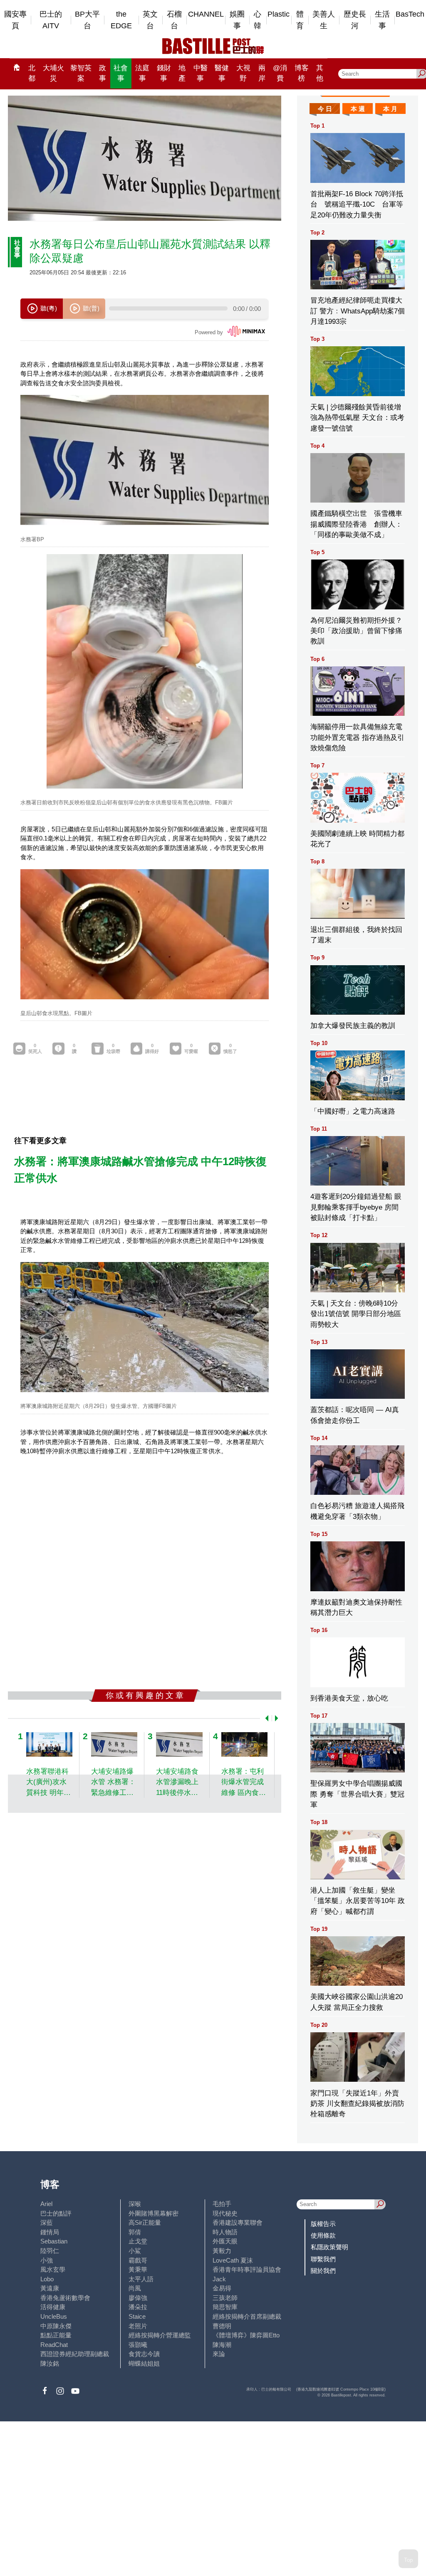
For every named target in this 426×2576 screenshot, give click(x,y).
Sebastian (54, 2241)
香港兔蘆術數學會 (65, 2298)
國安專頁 (15, 20)
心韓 (258, 20)
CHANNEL (206, 14)
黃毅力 (222, 2251)
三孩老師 (225, 2298)
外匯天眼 (225, 2241)
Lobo (47, 2279)
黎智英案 (81, 73)
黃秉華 (138, 2269)
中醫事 (201, 73)
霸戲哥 (138, 2260)
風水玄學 (53, 2269)
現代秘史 (225, 2213)
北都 (32, 73)
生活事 (382, 20)
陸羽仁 (50, 2251)
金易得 (222, 2288)
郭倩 (135, 2232)
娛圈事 (237, 20)
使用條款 (323, 2235)
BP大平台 (87, 20)
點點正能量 (56, 2335)
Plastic (279, 14)
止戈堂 (138, 2241)
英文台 (150, 20)
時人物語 (225, 2232)
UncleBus (54, 2316)
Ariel (46, 2204)
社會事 (121, 73)
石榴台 (174, 20)
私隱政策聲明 (329, 2247)
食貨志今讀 (144, 2354)
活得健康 (53, 2307)
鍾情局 (50, 2232)
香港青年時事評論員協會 (247, 2269)
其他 (320, 73)
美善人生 (324, 20)
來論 (219, 2354)
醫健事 (222, 73)
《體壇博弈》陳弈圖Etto (246, 2335)
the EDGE (121, 20)
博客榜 (302, 73)
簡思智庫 (225, 2307)
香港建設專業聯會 (238, 2222)
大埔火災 (53, 73)
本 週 (358, 109)
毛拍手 (222, 2204)
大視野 (243, 73)
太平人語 (141, 2279)
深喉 (135, 2204)
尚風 (135, 2288)
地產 (182, 73)
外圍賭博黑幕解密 (154, 2213)
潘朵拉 (138, 2307)
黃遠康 (50, 2288)
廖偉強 (138, 2298)
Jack (219, 2279)
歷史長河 (355, 20)
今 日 (325, 109)
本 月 (390, 109)
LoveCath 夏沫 (233, 2260)
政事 (103, 73)
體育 (300, 20)
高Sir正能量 (145, 2222)
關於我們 (323, 2271)
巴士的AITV (51, 20)
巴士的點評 (56, 2213)
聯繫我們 (323, 2259)
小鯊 (135, 2251)
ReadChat (54, 2345)
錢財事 (164, 73)
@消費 (280, 73)
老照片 (138, 2326)
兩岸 (262, 73)
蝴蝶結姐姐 (144, 2363)
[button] (265, 1718)
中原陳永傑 (56, 2326)
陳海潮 (222, 2345)
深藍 (47, 2222)
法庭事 (142, 73)
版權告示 (323, 2224)
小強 (47, 2260)
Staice (137, 2316)
